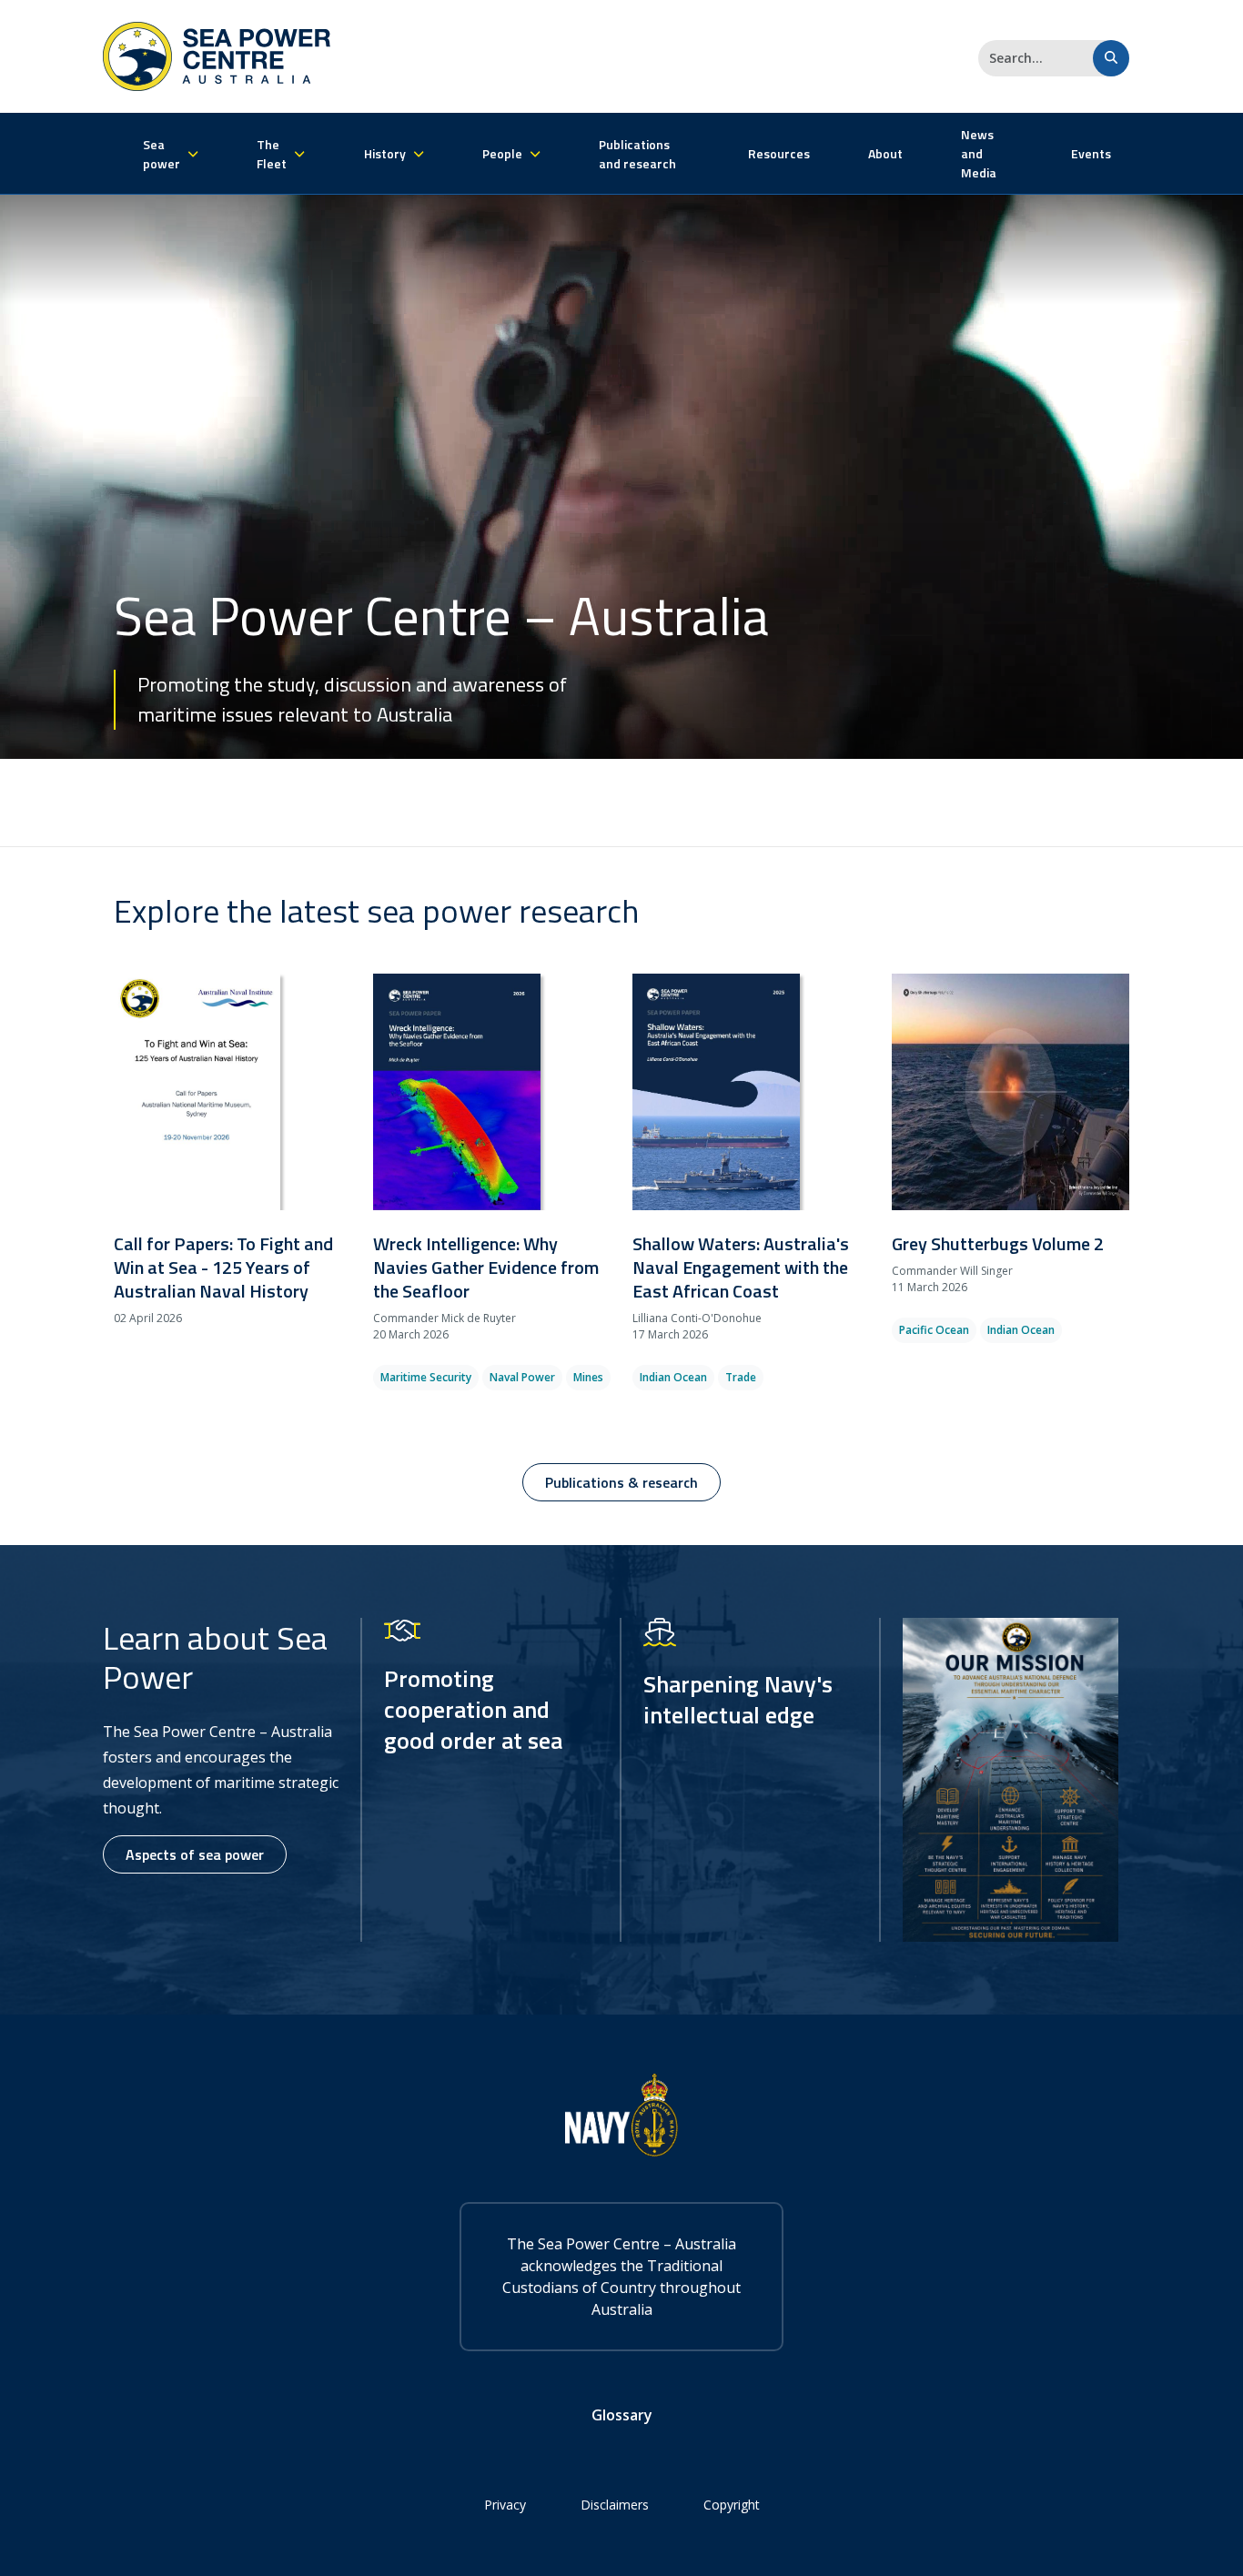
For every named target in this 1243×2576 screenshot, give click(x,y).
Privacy (505, 2505)
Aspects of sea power (195, 1854)
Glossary (622, 2415)
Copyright (732, 2505)
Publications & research (621, 1482)
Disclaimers (615, 2505)
